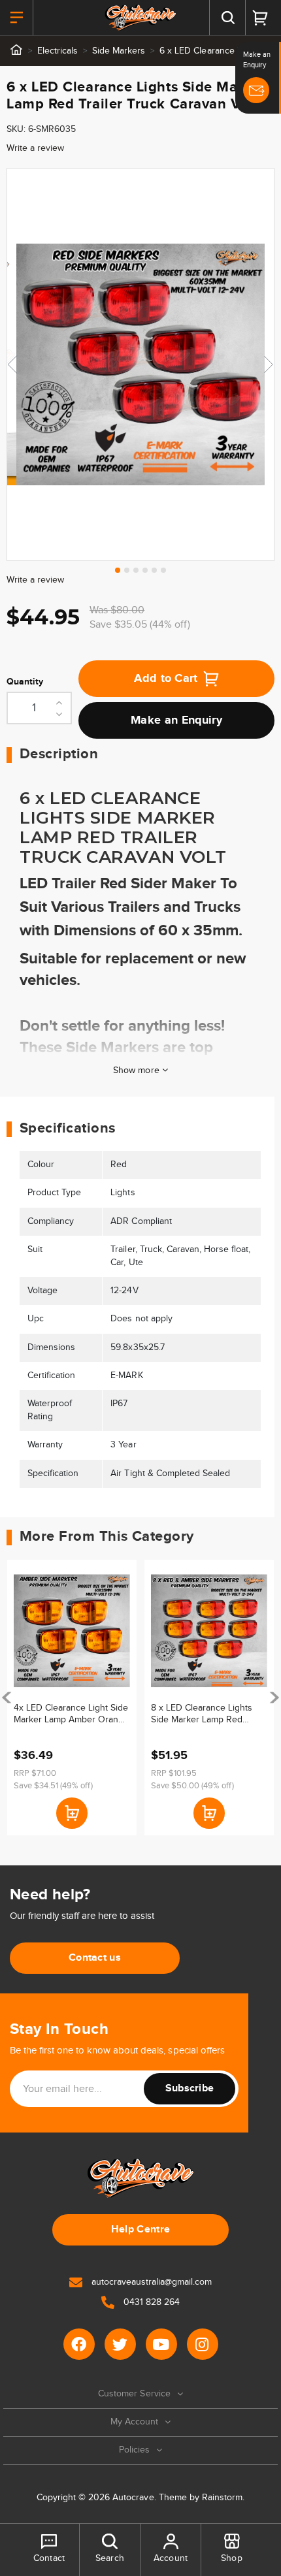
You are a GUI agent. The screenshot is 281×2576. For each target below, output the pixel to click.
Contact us (95, 1958)
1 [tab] (118, 570)
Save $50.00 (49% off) (192, 1786)
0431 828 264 (150, 2302)
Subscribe (190, 2088)
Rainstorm (222, 2498)
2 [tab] (127, 570)
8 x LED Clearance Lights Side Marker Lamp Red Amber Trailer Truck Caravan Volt (208, 1714)
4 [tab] (145, 570)
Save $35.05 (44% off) (140, 625)
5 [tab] (154, 570)
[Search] (227, 18)
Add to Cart (166, 679)
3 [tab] (136, 570)
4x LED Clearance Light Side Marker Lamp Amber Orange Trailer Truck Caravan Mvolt (71, 1714)
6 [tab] (163, 570)
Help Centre (141, 2230)
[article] (72, 1698)
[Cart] (260, 18)
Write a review (35, 148)
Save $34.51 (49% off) (53, 1786)
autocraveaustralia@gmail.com (150, 2282)
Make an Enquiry (176, 720)
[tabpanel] (140, 364)
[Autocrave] (141, 18)
